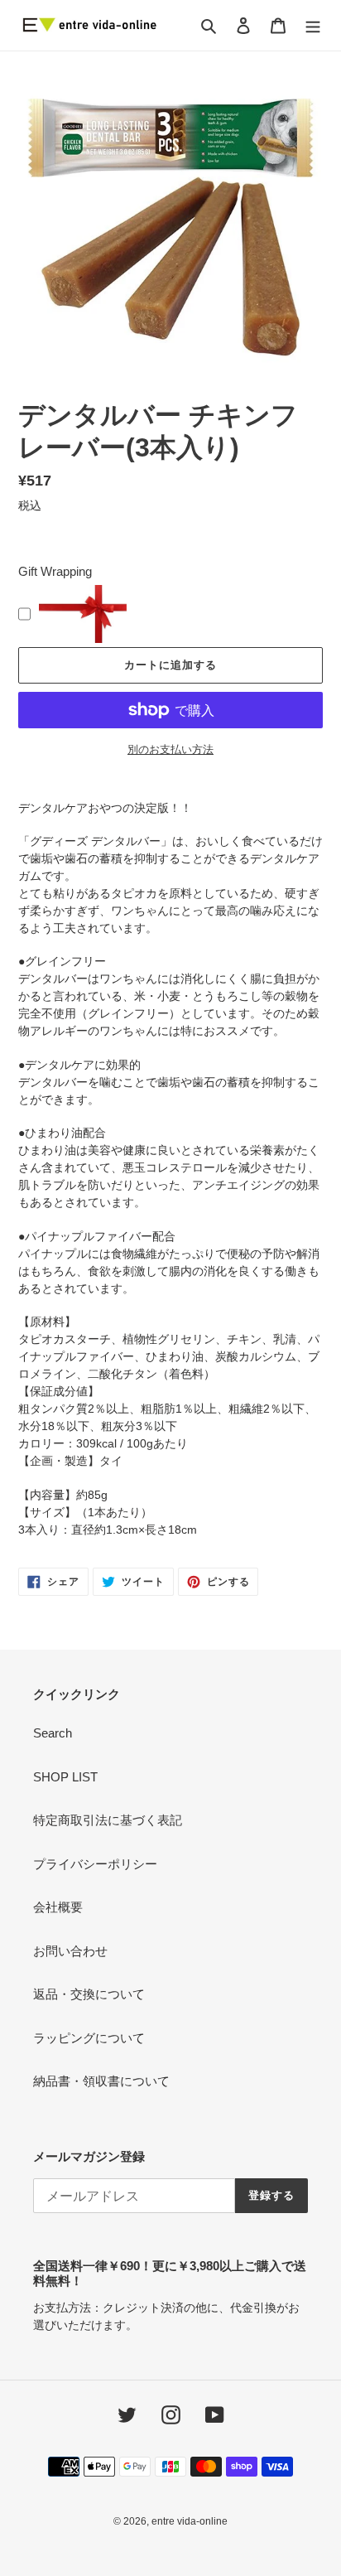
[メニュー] (313, 25)
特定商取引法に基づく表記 (108, 1820)
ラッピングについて (89, 2038)
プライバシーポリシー (95, 1864)
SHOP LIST (65, 1777)
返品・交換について (89, 1994)
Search (53, 1733)
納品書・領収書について (101, 2081)
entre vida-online (190, 2521)
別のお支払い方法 (170, 749)
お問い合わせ (70, 1951)
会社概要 (58, 1907)
